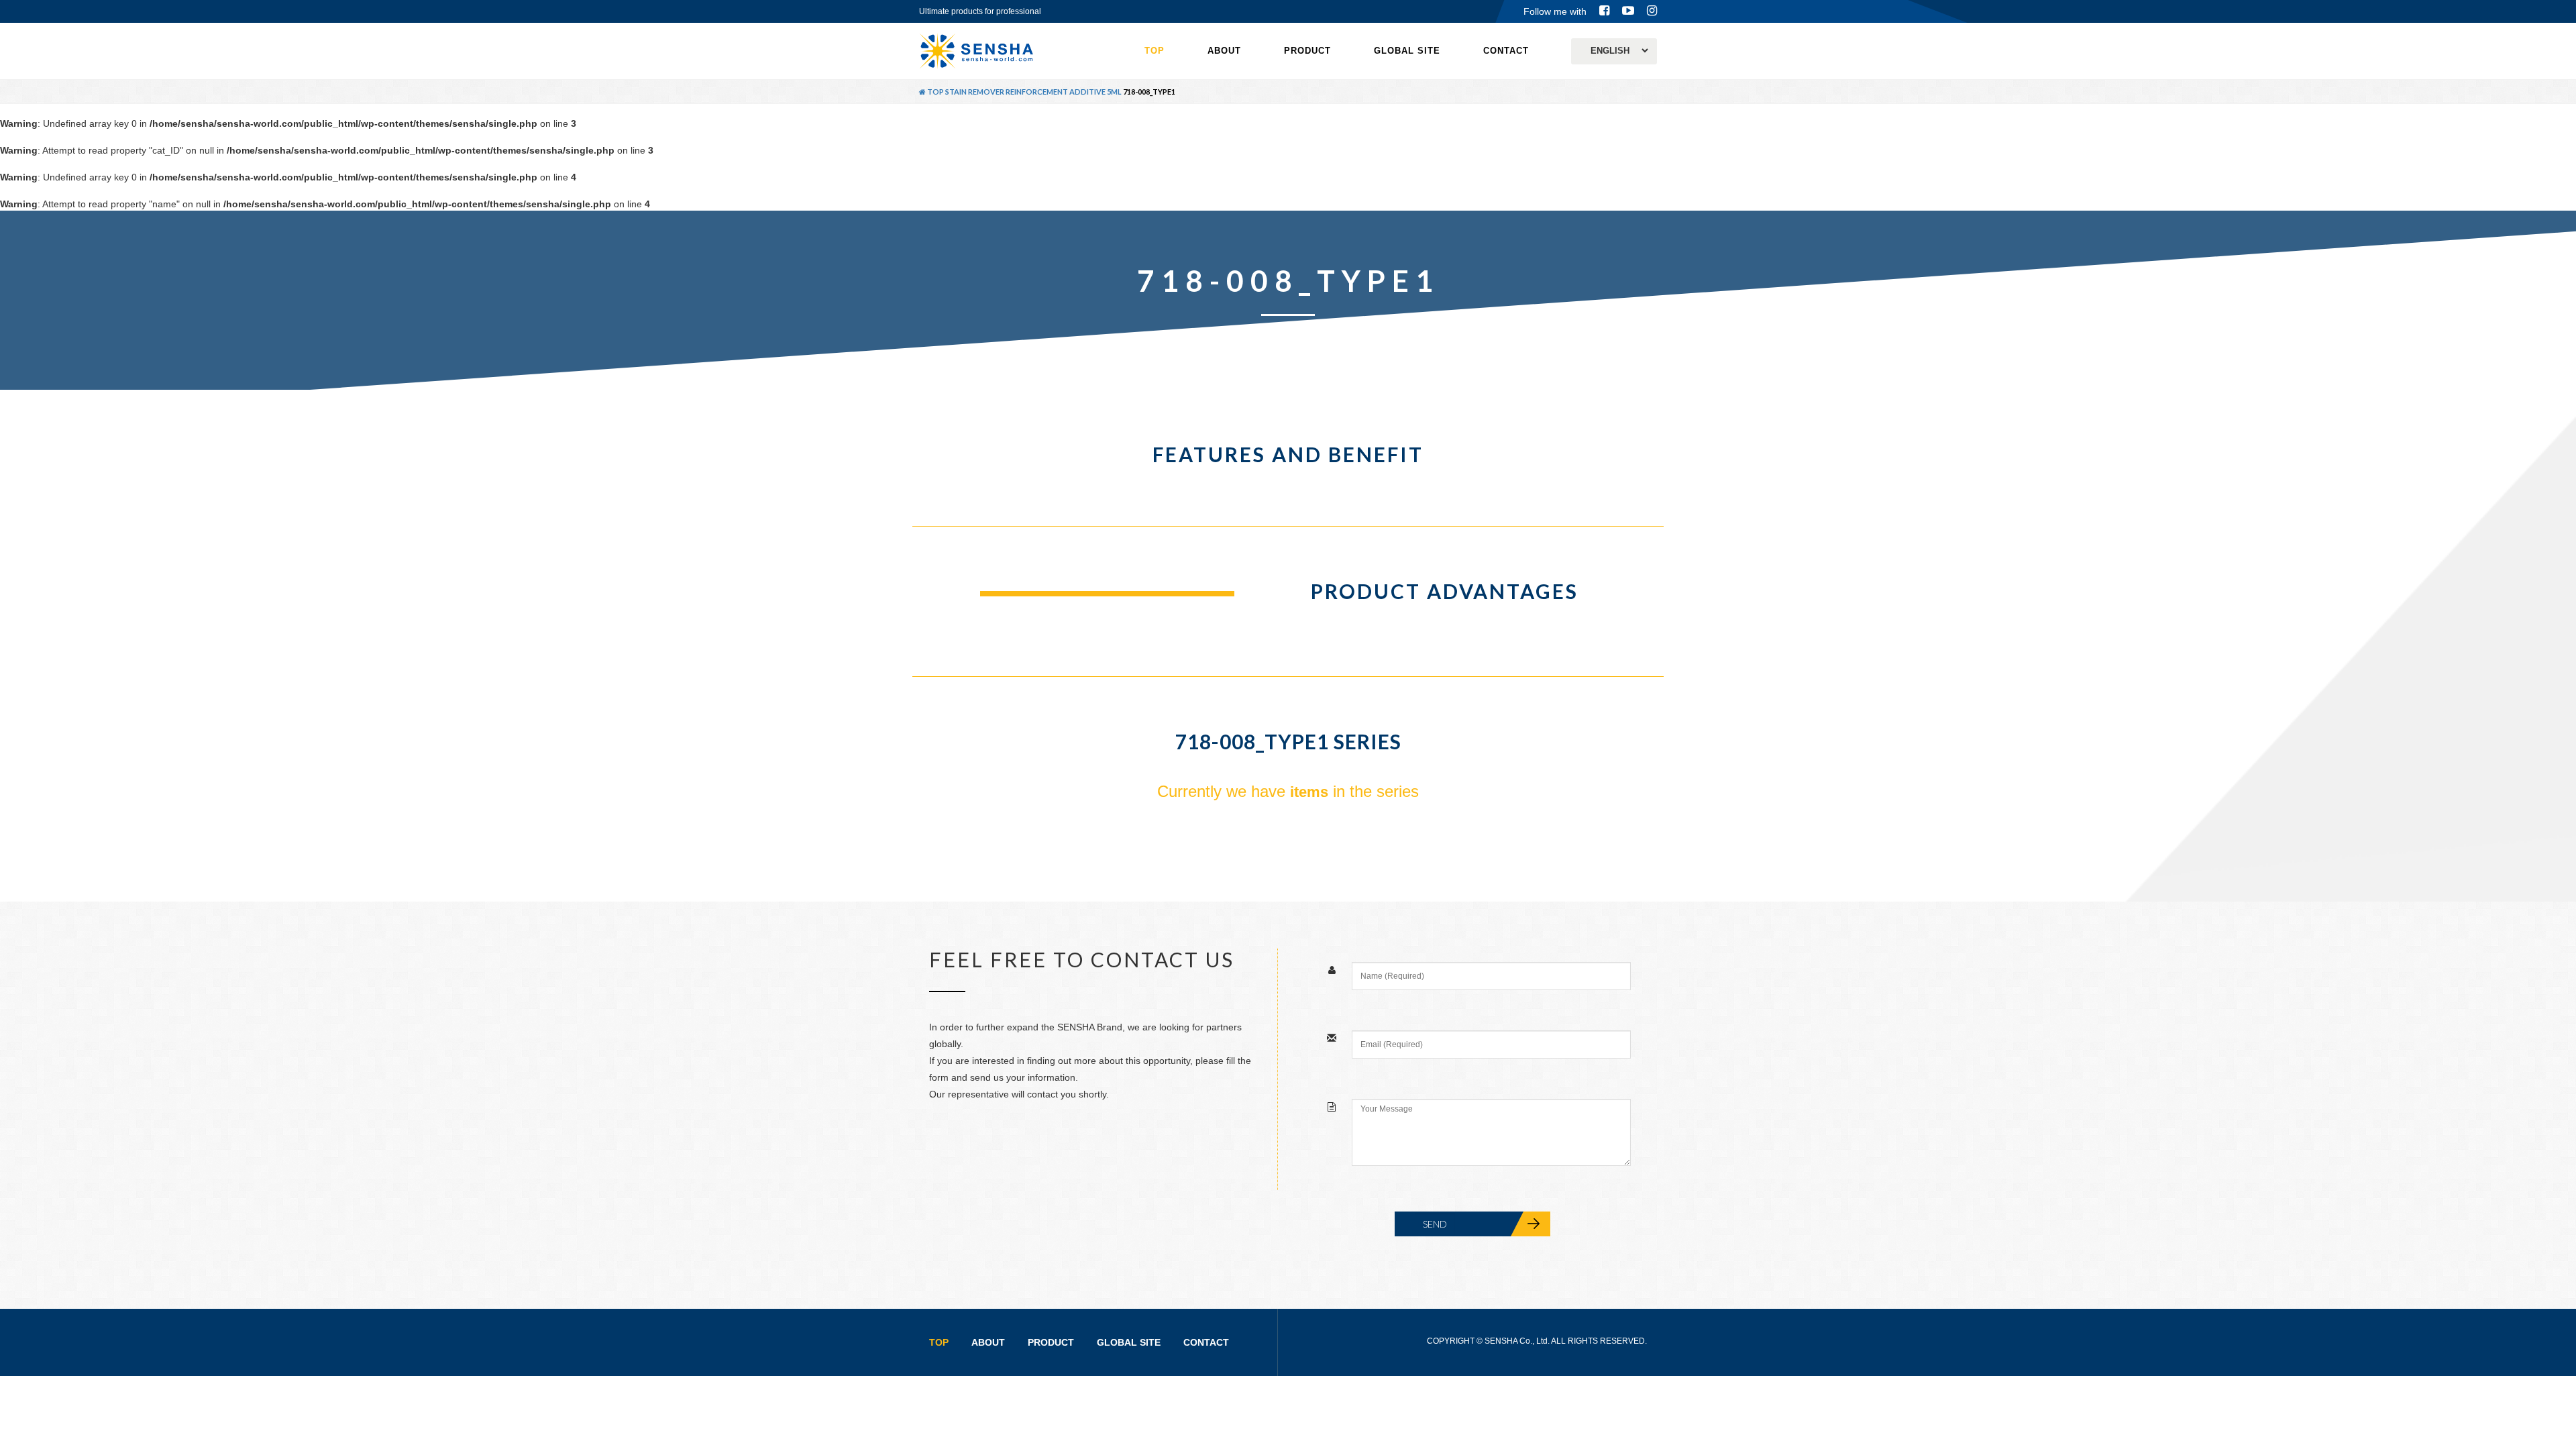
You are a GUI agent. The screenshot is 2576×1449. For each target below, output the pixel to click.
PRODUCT (1307, 51)
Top (935, 92)
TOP (1155, 51)
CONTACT (1506, 51)
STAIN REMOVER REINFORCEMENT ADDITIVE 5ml (1033, 92)
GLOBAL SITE (1407, 51)
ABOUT (1224, 51)
